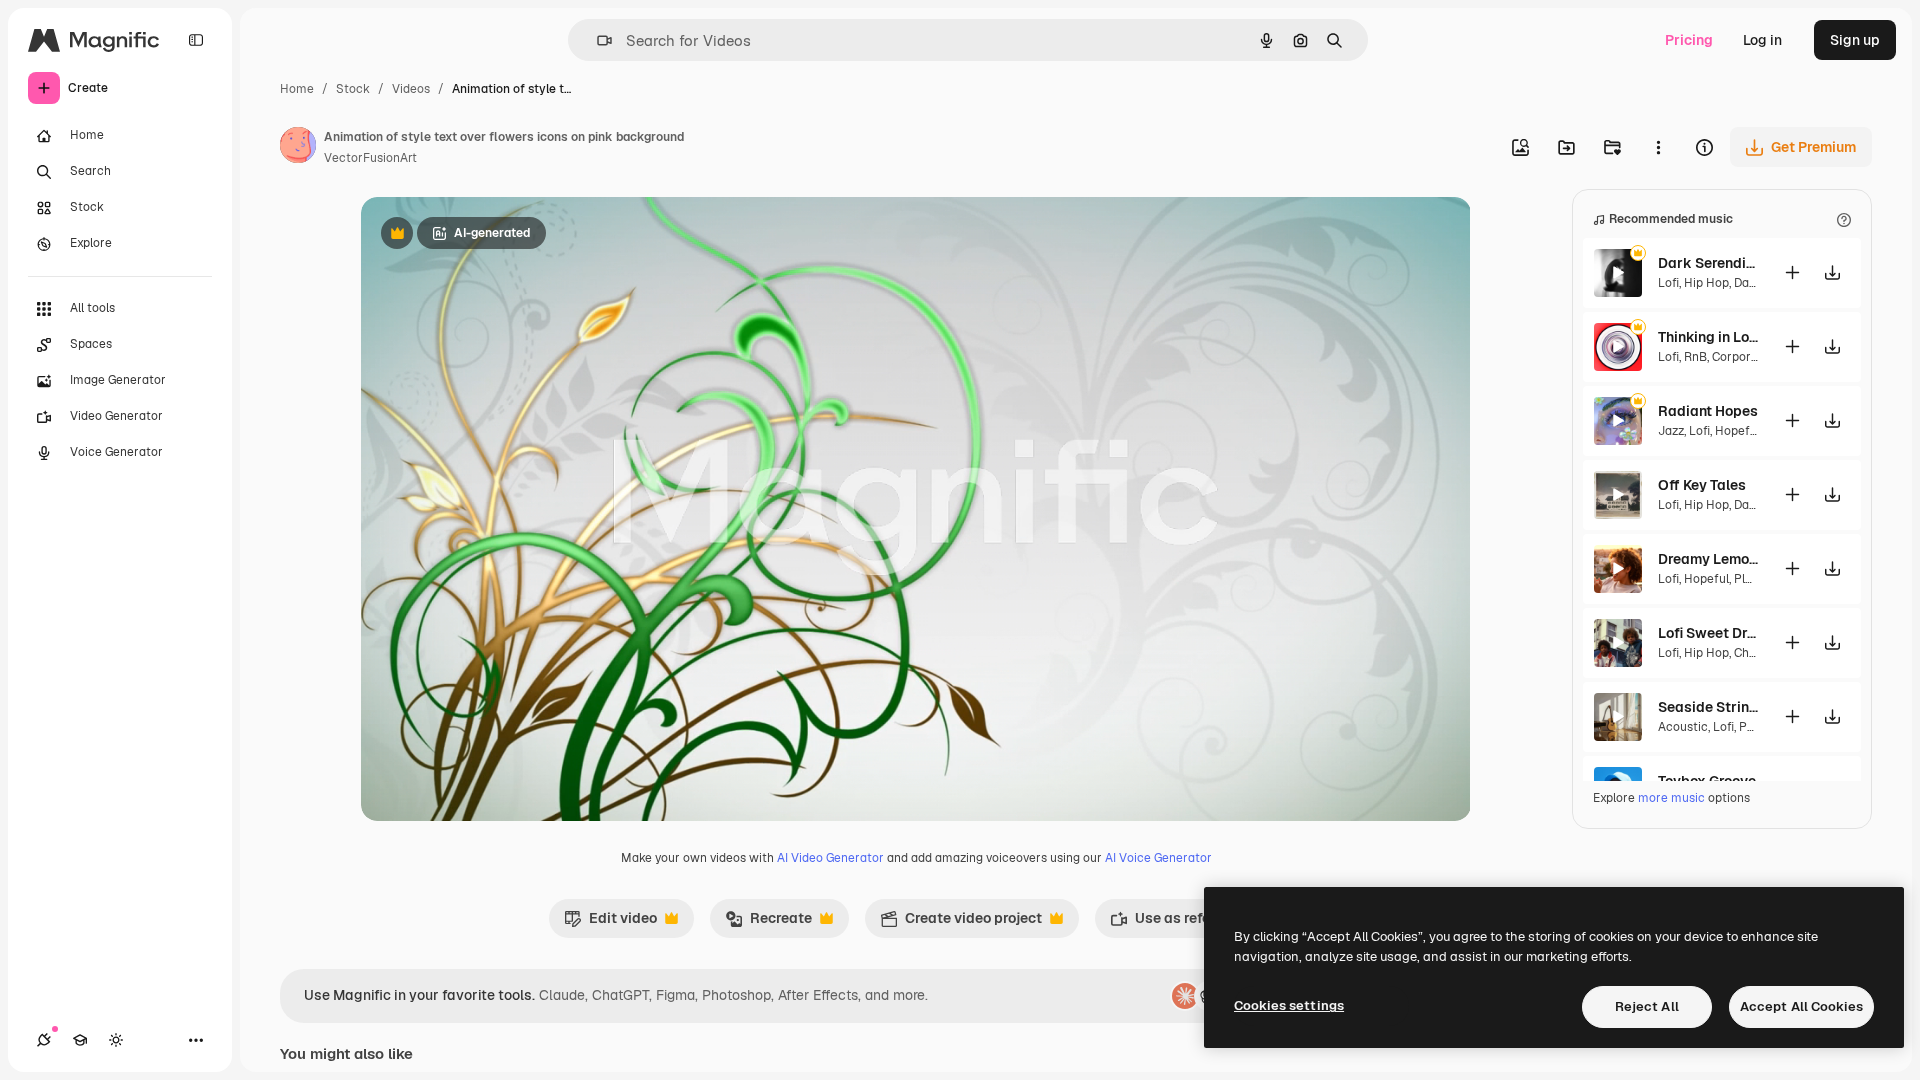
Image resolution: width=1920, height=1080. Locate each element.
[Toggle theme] (116, 1040)
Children (1757, 653)
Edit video (610, 923)
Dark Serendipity (1708, 263)
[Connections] (44, 1040)
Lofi (1668, 283)
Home (297, 89)
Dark (1747, 283)
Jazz (1671, 431)
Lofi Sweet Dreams (1708, 633)
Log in (1762, 40)
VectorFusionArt (370, 158)
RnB (1695, 357)
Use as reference (1178, 923)
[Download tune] (1832, 272)
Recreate (768, 923)
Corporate (1741, 357)
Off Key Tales (1702, 485)
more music (1671, 798)
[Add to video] (1792, 272)
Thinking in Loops (1708, 337)
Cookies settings (1289, 1005)
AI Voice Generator (1158, 858)
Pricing (1689, 40)
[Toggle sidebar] (196, 40)
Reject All (1647, 1006)
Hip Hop (1706, 283)
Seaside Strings (1708, 707)
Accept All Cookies (1801, 1006)
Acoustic (1683, 727)
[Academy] (80, 1040)
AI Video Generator (830, 858)
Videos (411, 89)
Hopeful (1737, 431)
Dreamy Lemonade (1708, 559)
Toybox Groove (1707, 781)
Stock (353, 89)
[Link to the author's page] (298, 148)
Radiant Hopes (1708, 411)
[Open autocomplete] (596, 40)
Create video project (961, 923)
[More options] (1658, 147)
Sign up (1855, 40)
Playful (1753, 579)
